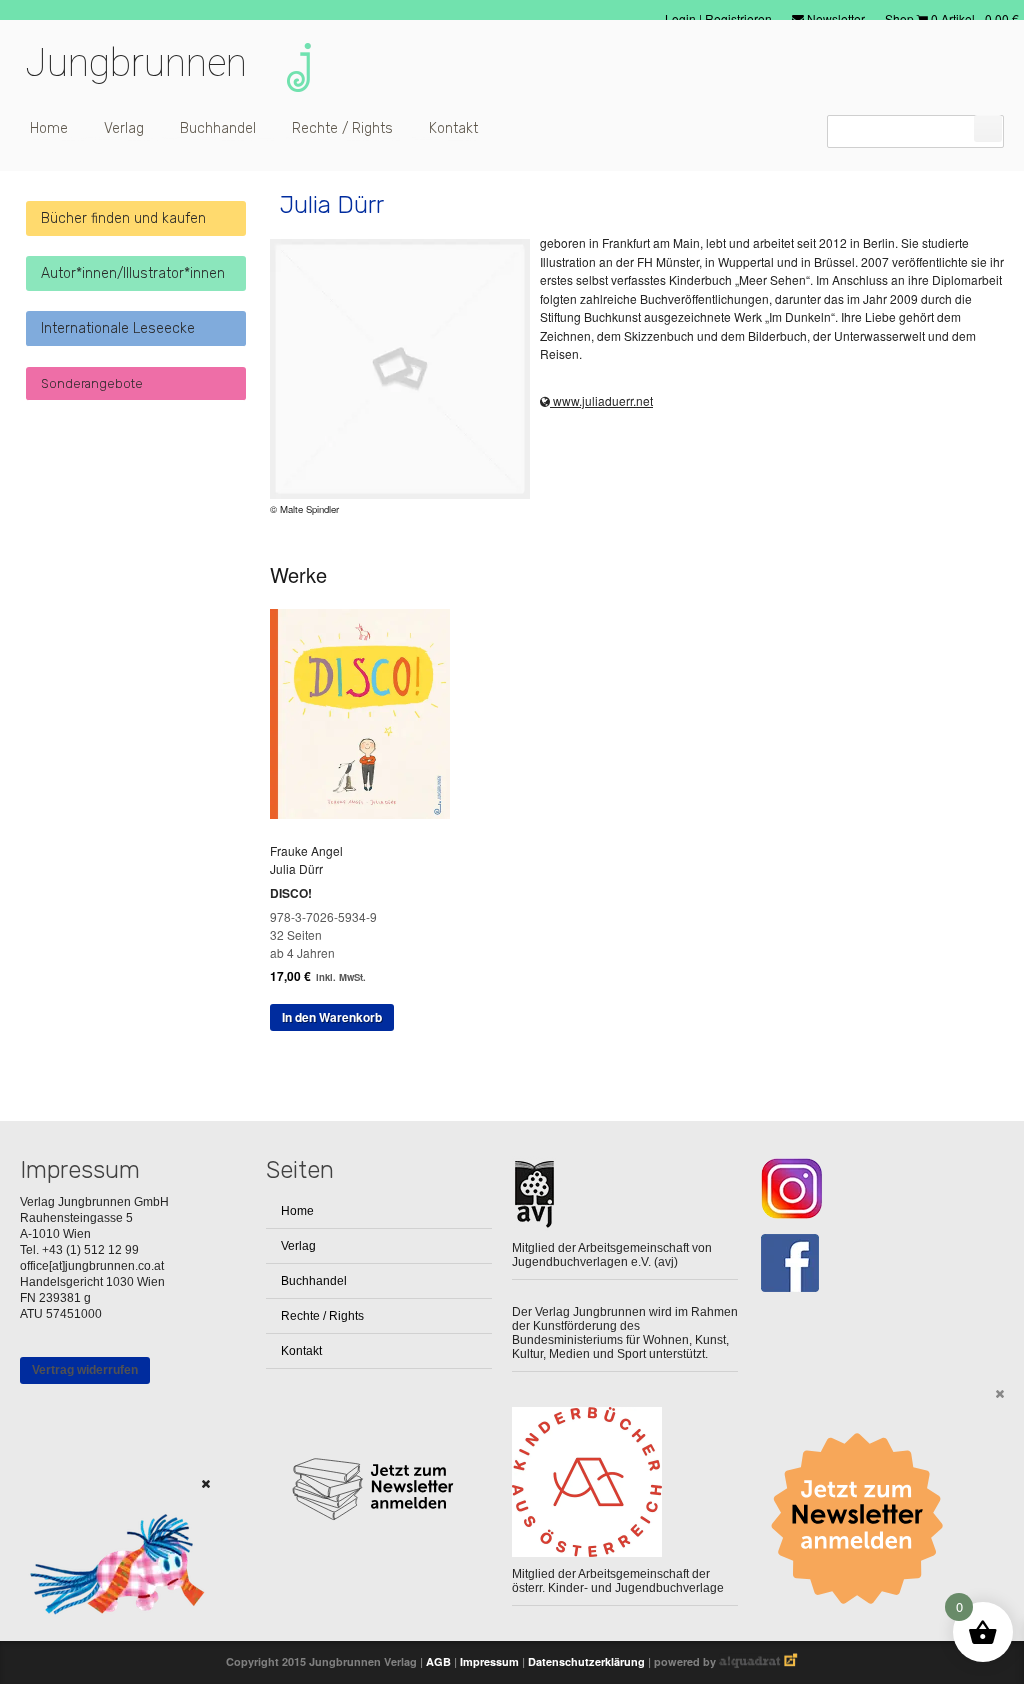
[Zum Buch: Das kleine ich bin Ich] (110, 1639)
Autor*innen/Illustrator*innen (133, 273)
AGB (438, 1661)
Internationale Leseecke (118, 328)
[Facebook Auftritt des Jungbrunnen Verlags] (871, 1263)
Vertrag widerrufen (85, 1370)
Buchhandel (218, 128)
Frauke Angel (306, 850)
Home (49, 128)
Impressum (489, 1661)
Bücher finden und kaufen (123, 218)
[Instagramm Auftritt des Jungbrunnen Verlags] (871, 1188)
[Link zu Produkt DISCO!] (367, 813)
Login (682, 18)
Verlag (124, 128)
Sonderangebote (92, 383)
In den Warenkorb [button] (332, 1017)
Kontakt (453, 128)
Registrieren (738, 18)
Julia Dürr (296, 868)
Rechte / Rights (342, 128)
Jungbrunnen (136, 63)
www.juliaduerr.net (601, 400)
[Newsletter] (864, 1519)
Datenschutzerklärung (586, 1661)
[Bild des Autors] (400, 369)
